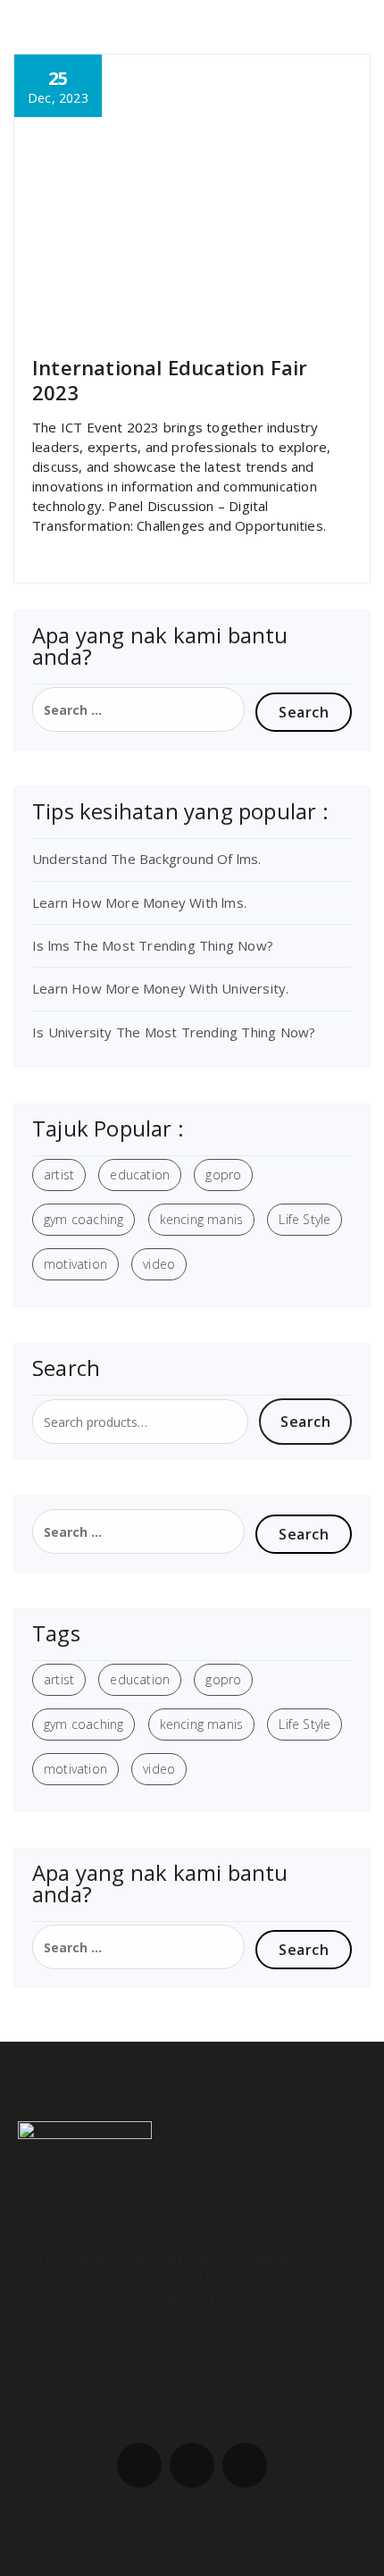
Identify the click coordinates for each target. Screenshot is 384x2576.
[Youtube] (245, 2465)
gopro (223, 1175)
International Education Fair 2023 (170, 380)
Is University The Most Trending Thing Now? (174, 1032)
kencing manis (202, 1219)
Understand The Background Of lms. (147, 859)
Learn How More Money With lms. (139, 902)
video (159, 1264)
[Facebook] (139, 2465)
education (140, 1175)
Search (305, 1422)
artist (59, 1175)
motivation (75, 1264)
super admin (78, 321)
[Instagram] (192, 2465)
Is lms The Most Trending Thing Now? (153, 945)
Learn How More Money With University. (160, 988)
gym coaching (83, 1219)
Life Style (305, 1219)
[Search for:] (138, 709)
